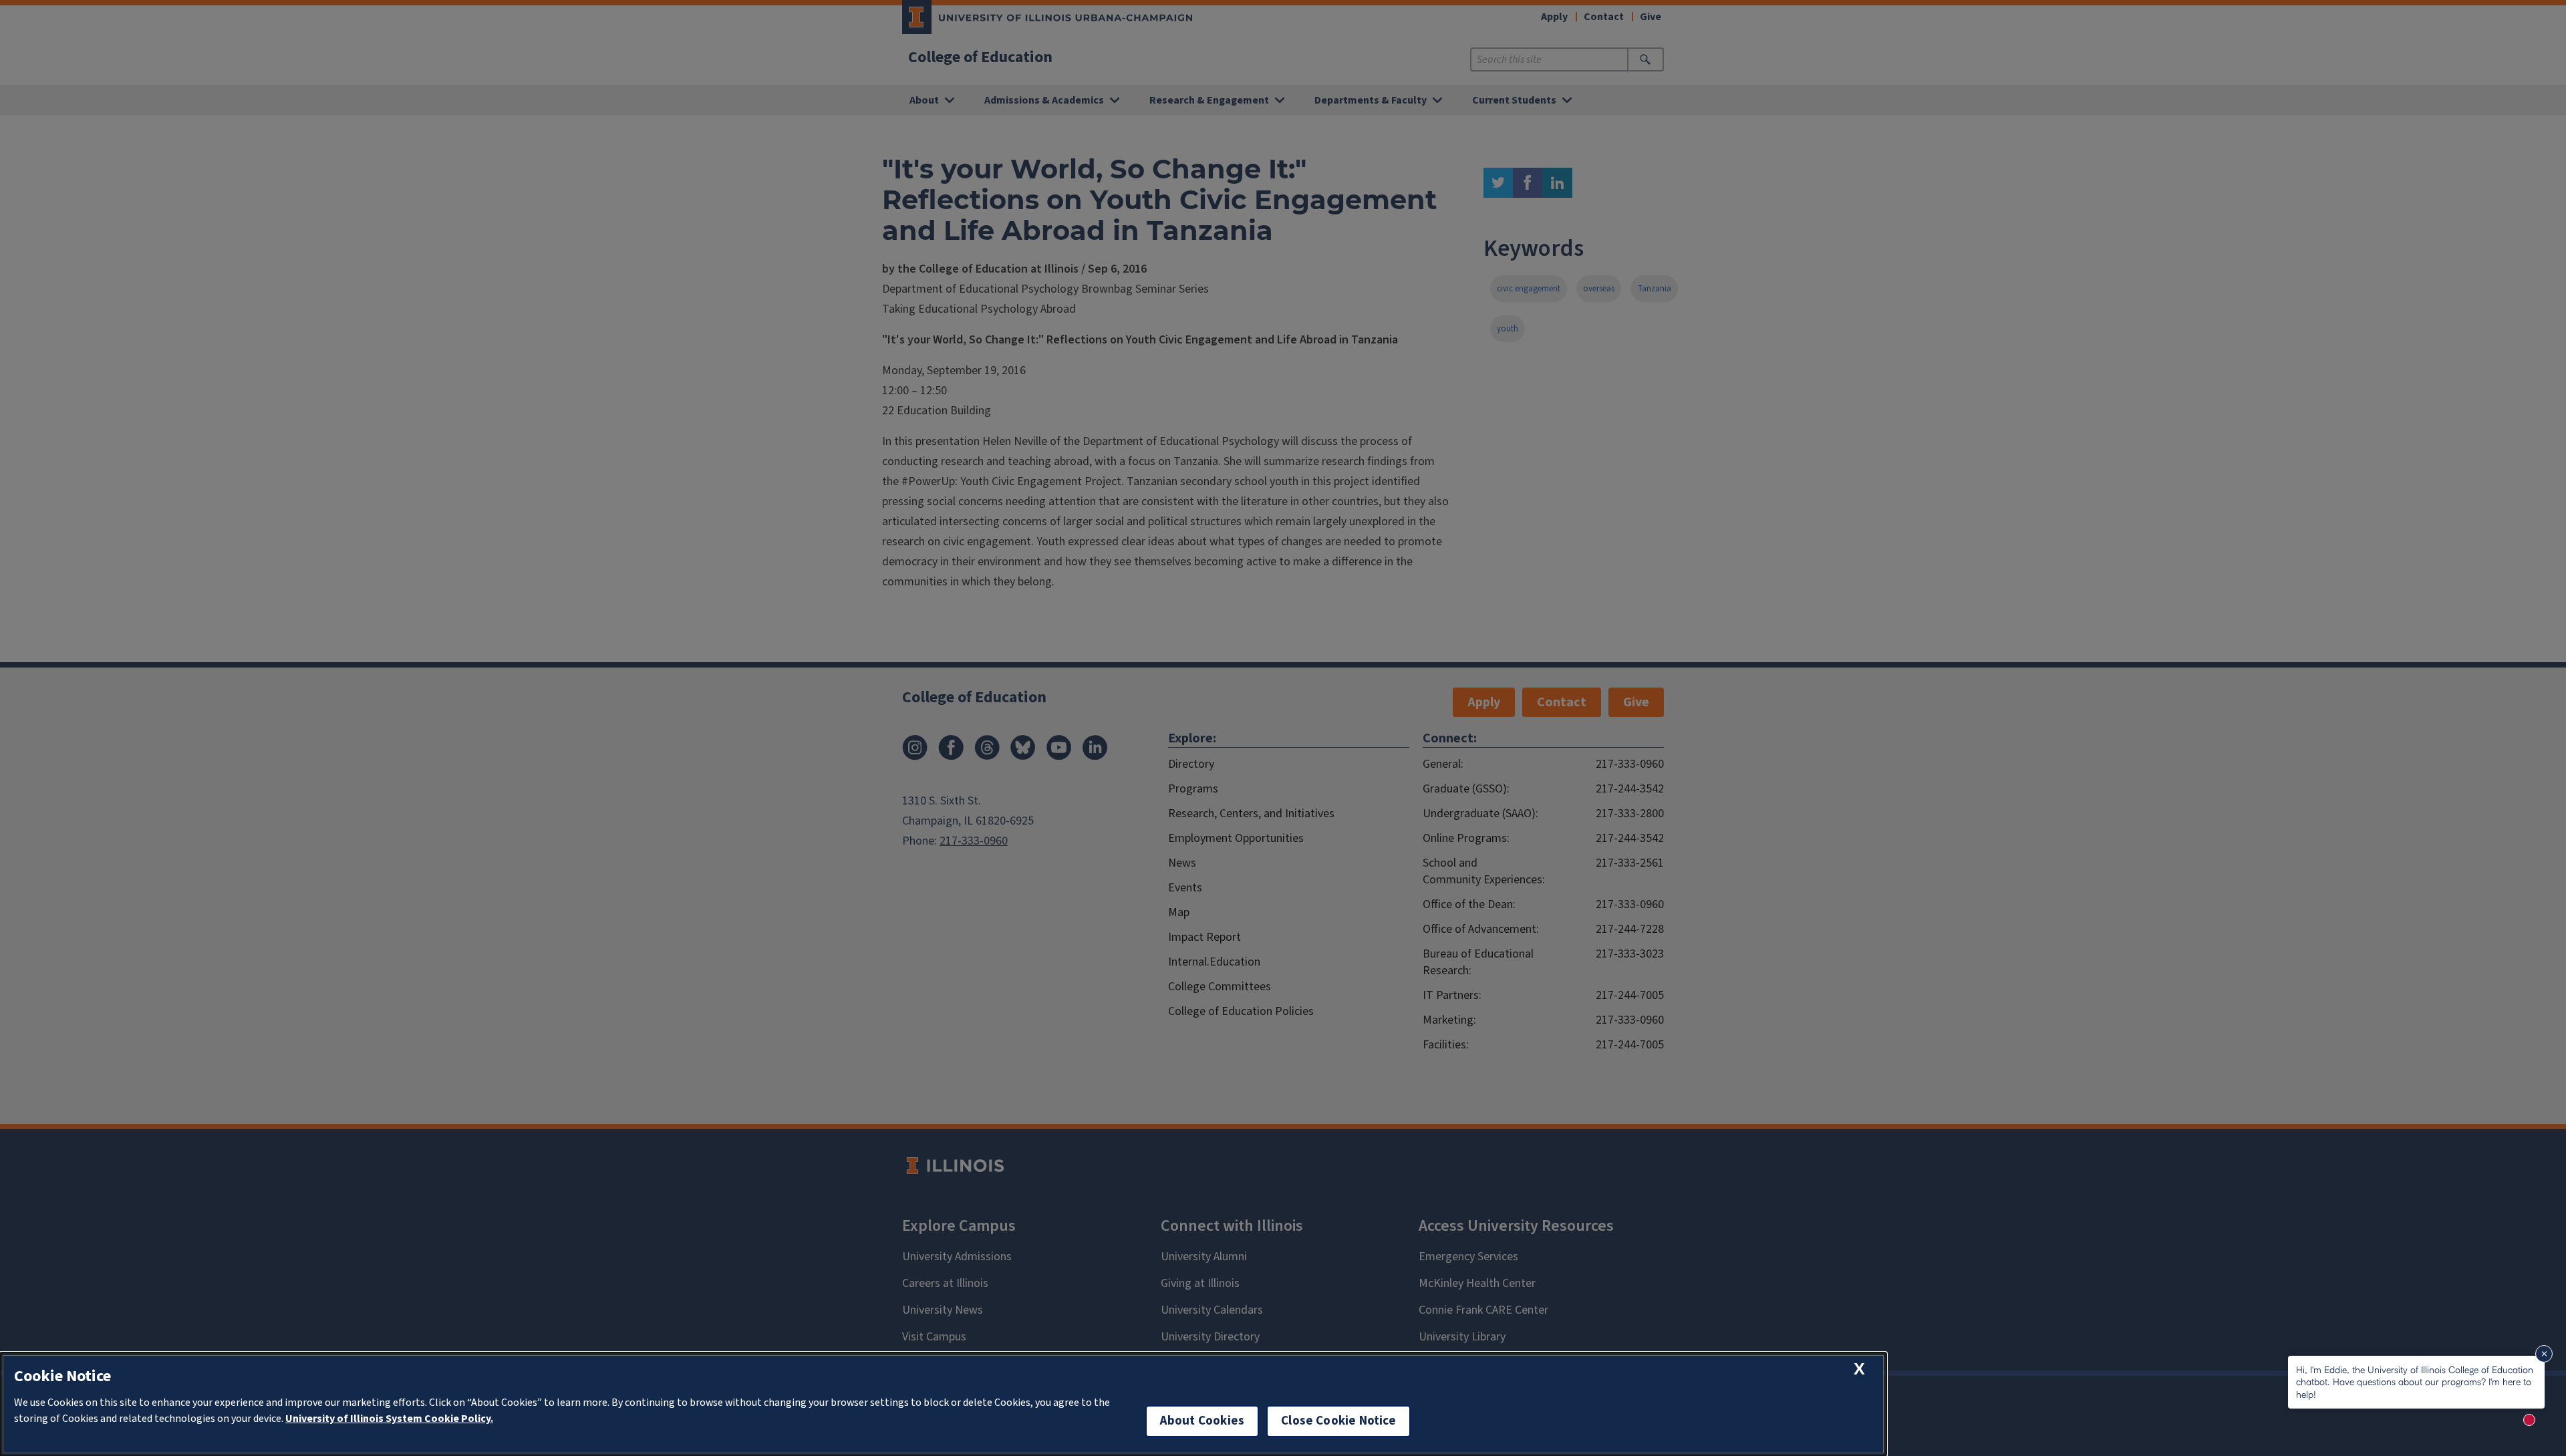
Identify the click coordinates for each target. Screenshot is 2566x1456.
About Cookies (1202, 1421)
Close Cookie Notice (1338, 1421)
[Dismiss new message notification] (2544, 1354)
